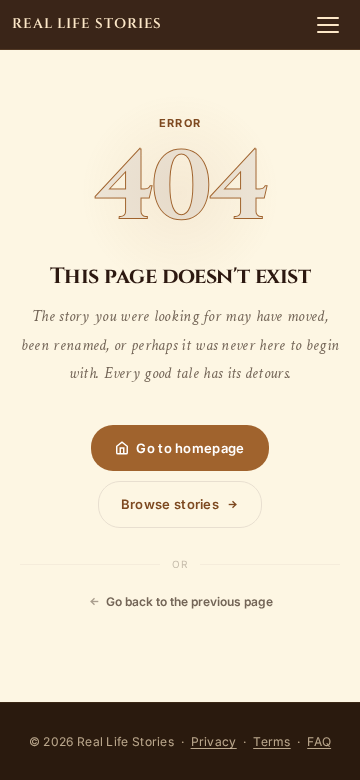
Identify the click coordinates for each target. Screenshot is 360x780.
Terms (272, 741)
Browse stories (170, 504)
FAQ (319, 741)
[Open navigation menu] (328, 25)
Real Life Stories (87, 23)
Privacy (214, 741)
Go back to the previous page (189, 601)
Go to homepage (190, 448)
